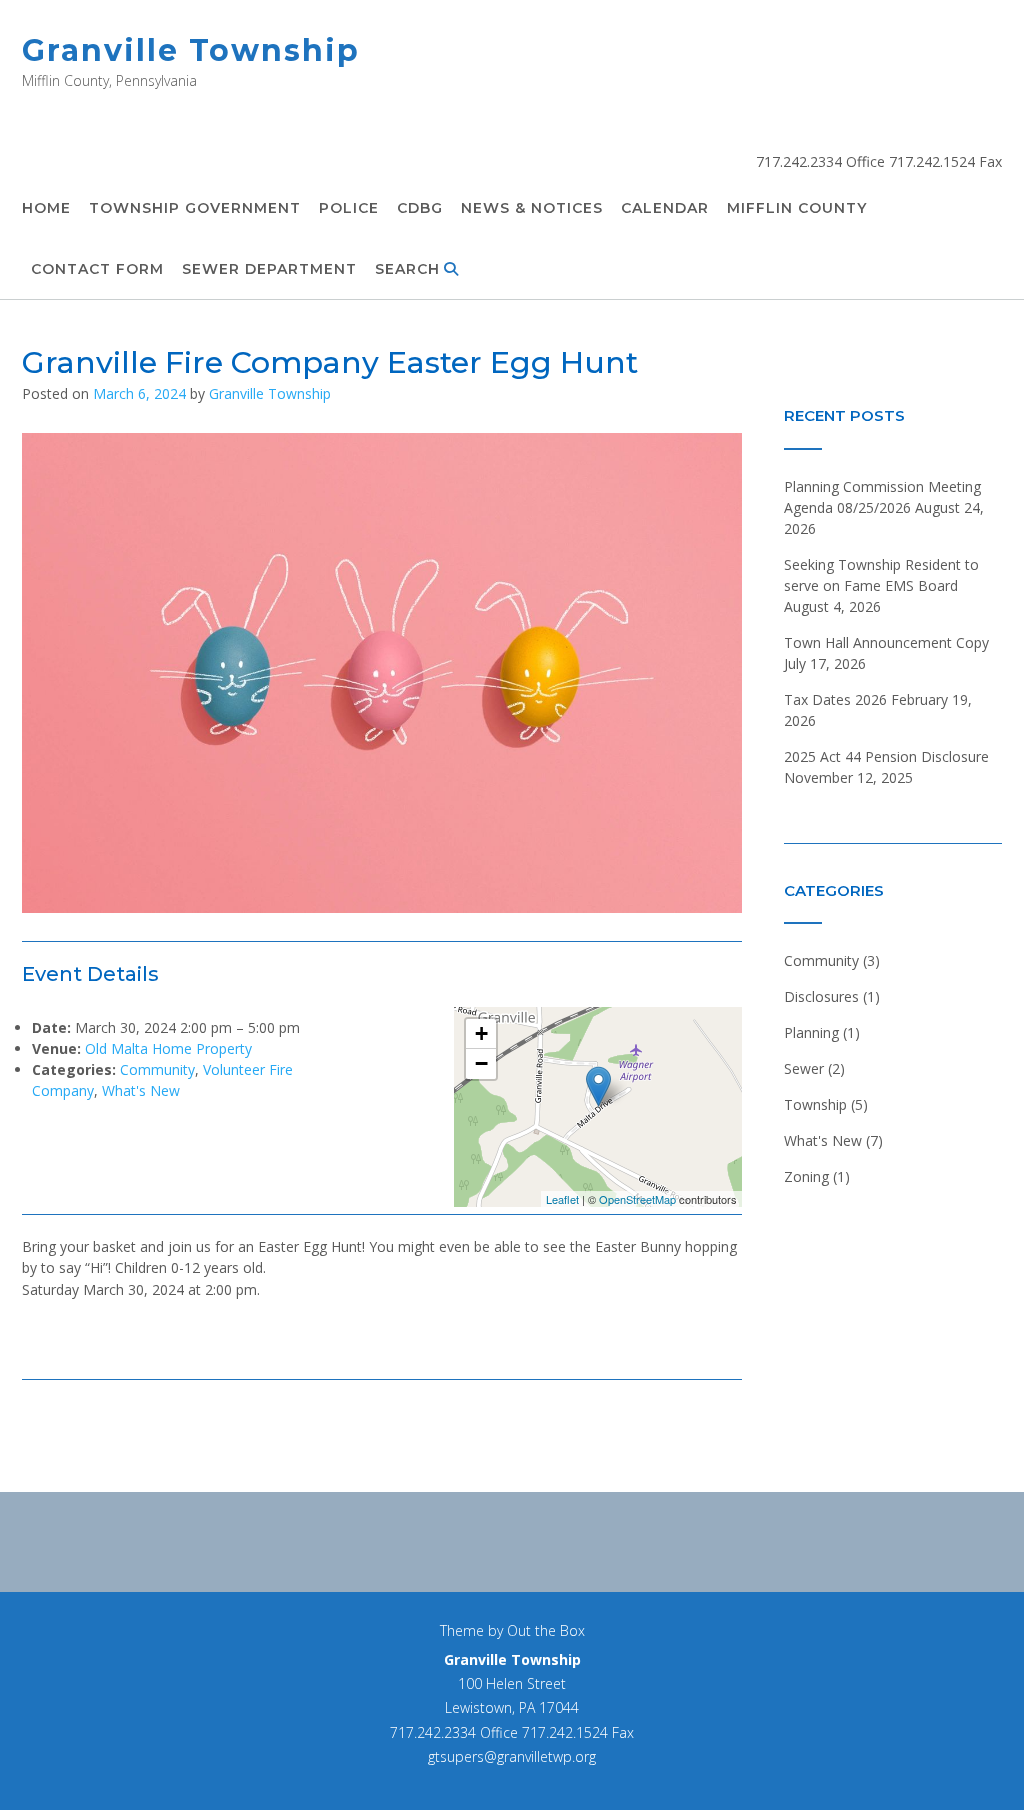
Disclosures (821, 996)
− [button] (481, 1063)
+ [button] (481, 1033)
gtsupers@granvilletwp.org (512, 1756)
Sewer (804, 1068)
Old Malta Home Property (168, 1048)
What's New (141, 1090)
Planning (811, 1032)
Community (157, 1069)
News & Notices (532, 208)
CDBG (420, 208)
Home (46, 208)
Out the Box (546, 1630)
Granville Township (191, 50)
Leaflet (562, 1199)
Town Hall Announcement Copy (886, 642)
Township (815, 1104)
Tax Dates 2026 (835, 699)
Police (349, 208)
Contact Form (97, 269)
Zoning (806, 1176)
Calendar (665, 208)
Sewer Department (269, 269)
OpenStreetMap (637, 1199)
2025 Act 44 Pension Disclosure (886, 756)
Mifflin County (797, 208)
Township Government (195, 208)
